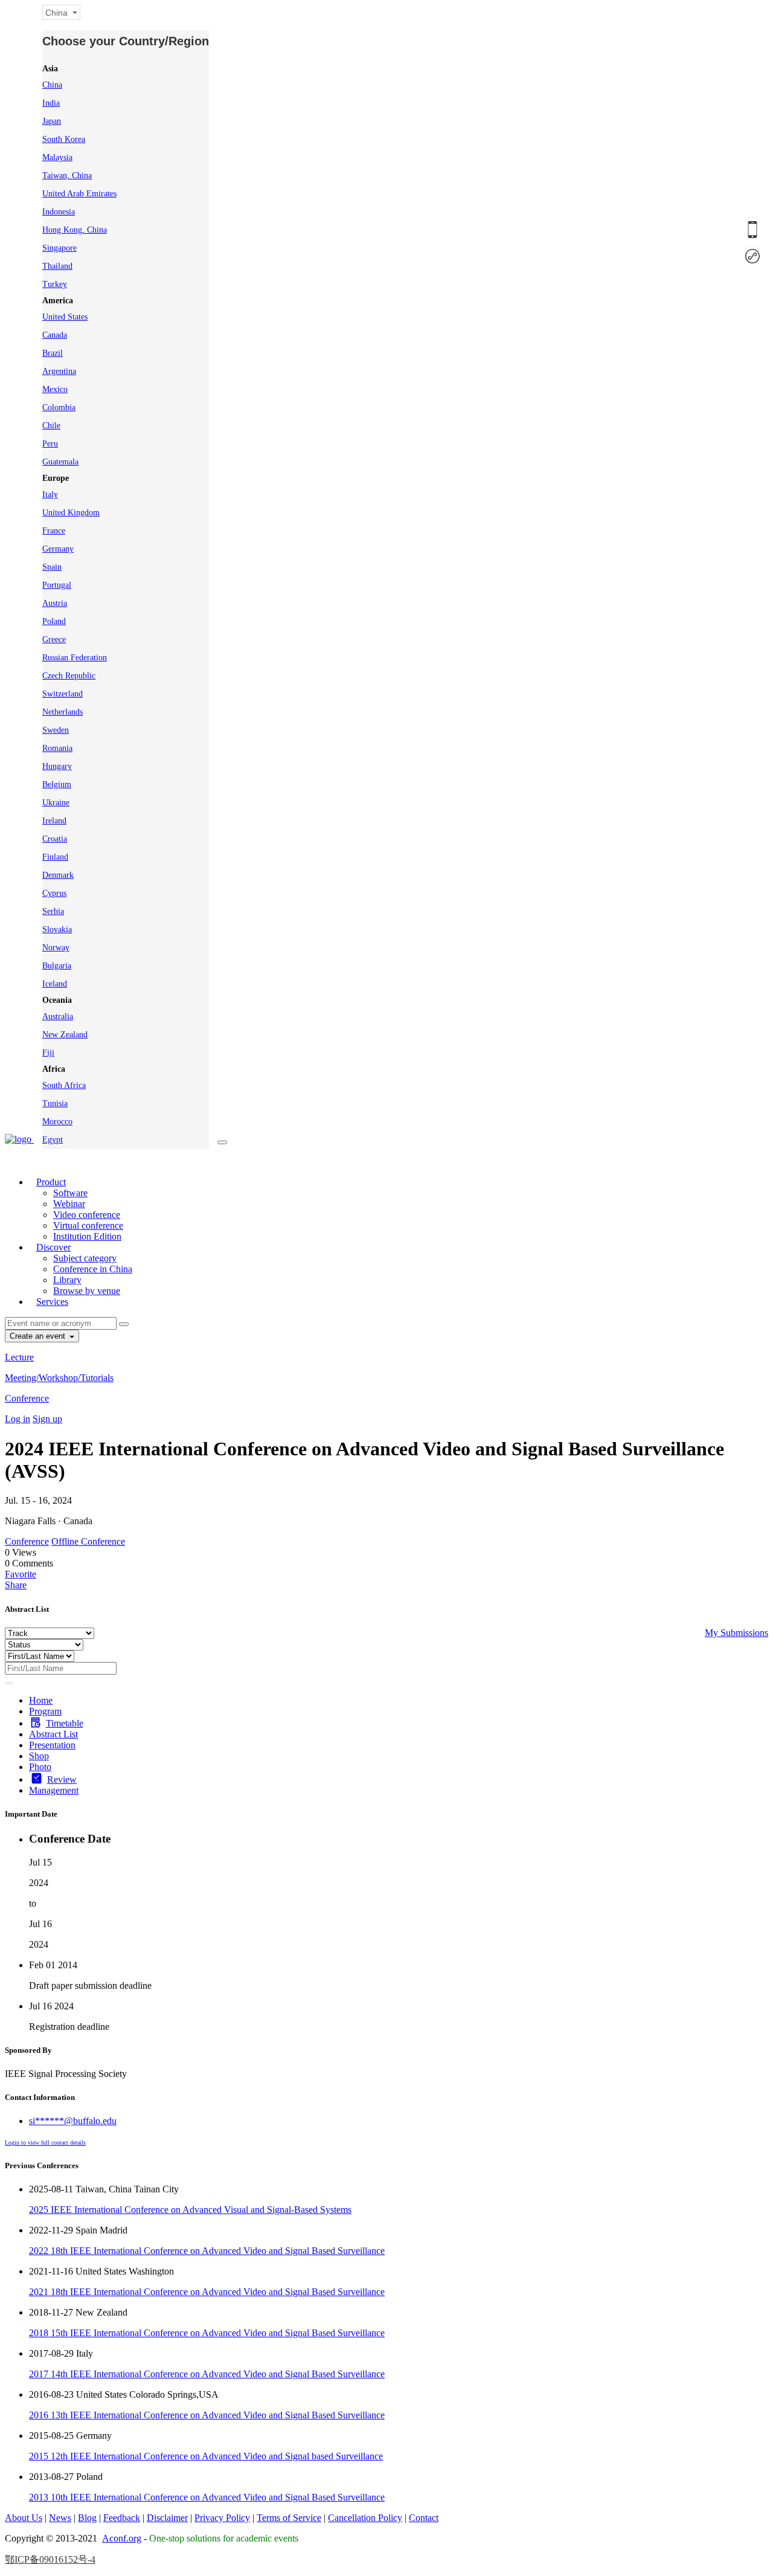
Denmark (58, 875)
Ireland (54, 821)
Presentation (52, 1745)
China (52, 85)
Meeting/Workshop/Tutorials (59, 1378)
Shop (39, 1756)
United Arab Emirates (79, 194)
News (60, 2518)
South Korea (64, 139)
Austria (55, 603)
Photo (40, 1767)
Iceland (55, 984)
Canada (55, 335)
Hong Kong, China (75, 230)
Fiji (48, 1053)
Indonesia (59, 212)
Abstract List (53, 1734)
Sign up (47, 1419)
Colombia (59, 407)
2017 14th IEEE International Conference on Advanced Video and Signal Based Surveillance (207, 2374)
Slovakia (57, 929)
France (54, 531)
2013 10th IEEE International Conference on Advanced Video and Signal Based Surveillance (207, 2497)
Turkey (55, 284)
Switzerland (63, 694)
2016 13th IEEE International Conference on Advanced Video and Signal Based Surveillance (207, 2415)
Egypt (53, 1140)
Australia (58, 1016)
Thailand (57, 266)
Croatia (55, 839)
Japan (52, 121)
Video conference (87, 1215)
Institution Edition (87, 1236)
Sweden (56, 730)
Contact (424, 2518)
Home (41, 1700)
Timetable (65, 1723)
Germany (58, 549)
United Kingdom (71, 513)
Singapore (59, 248)
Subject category (85, 1258)
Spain (52, 567)
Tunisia (55, 1103)
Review (62, 1779)
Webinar (69, 1204)
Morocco (57, 1122)
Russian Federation (75, 658)
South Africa (64, 1085)
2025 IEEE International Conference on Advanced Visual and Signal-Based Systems (190, 2210)
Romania (57, 748)
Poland (54, 621)
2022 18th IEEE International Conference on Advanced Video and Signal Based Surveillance (207, 2251)
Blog (87, 2518)
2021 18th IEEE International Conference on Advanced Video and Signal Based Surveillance (207, 2292)
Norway (56, 948)
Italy (50, 494)
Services (52, 1302)
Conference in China (93, 1269)
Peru (50, 444)
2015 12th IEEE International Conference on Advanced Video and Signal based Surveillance (206, 2456)
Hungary (57, 766)
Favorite (21, 1574)
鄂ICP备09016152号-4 (50, 2559)
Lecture (19, 1357)
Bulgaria (57, 966)
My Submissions (736, 1633)
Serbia (53, 911)
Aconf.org (122, 2538)
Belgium (57, 784)
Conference (27, 1398)
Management (54, 1790)
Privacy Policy (222, 2518)
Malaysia (57, 157)
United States (65, 317)
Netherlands (63, 712)
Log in (18, 1419)
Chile (51, 426)
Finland (55, 857)
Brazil (53, 353)
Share (16, 1585)
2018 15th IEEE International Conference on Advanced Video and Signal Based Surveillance (207, 2333)
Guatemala (60, 462)
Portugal (57, 585)
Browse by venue (87, 1291)
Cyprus (54, 893)
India (51, 103)
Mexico (55, 389)
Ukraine (56, 803)
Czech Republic (69, 676)
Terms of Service (289, 2518)
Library (67, 1280)
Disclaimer (167, 2518)
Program (45, 1711)
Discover (53, 1247)
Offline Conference (88, 1541)
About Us (24, 2518)
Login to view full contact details (45, 2143)
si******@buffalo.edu (73, 2121)
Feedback (122, 2518)
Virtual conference (88, 1225)
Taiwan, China (67, 175)
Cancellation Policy (365, 2518)
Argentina (59, 371)
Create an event (39, 1336)
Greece (54, 639)
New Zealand (65, 1035)
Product (51, 1182)
